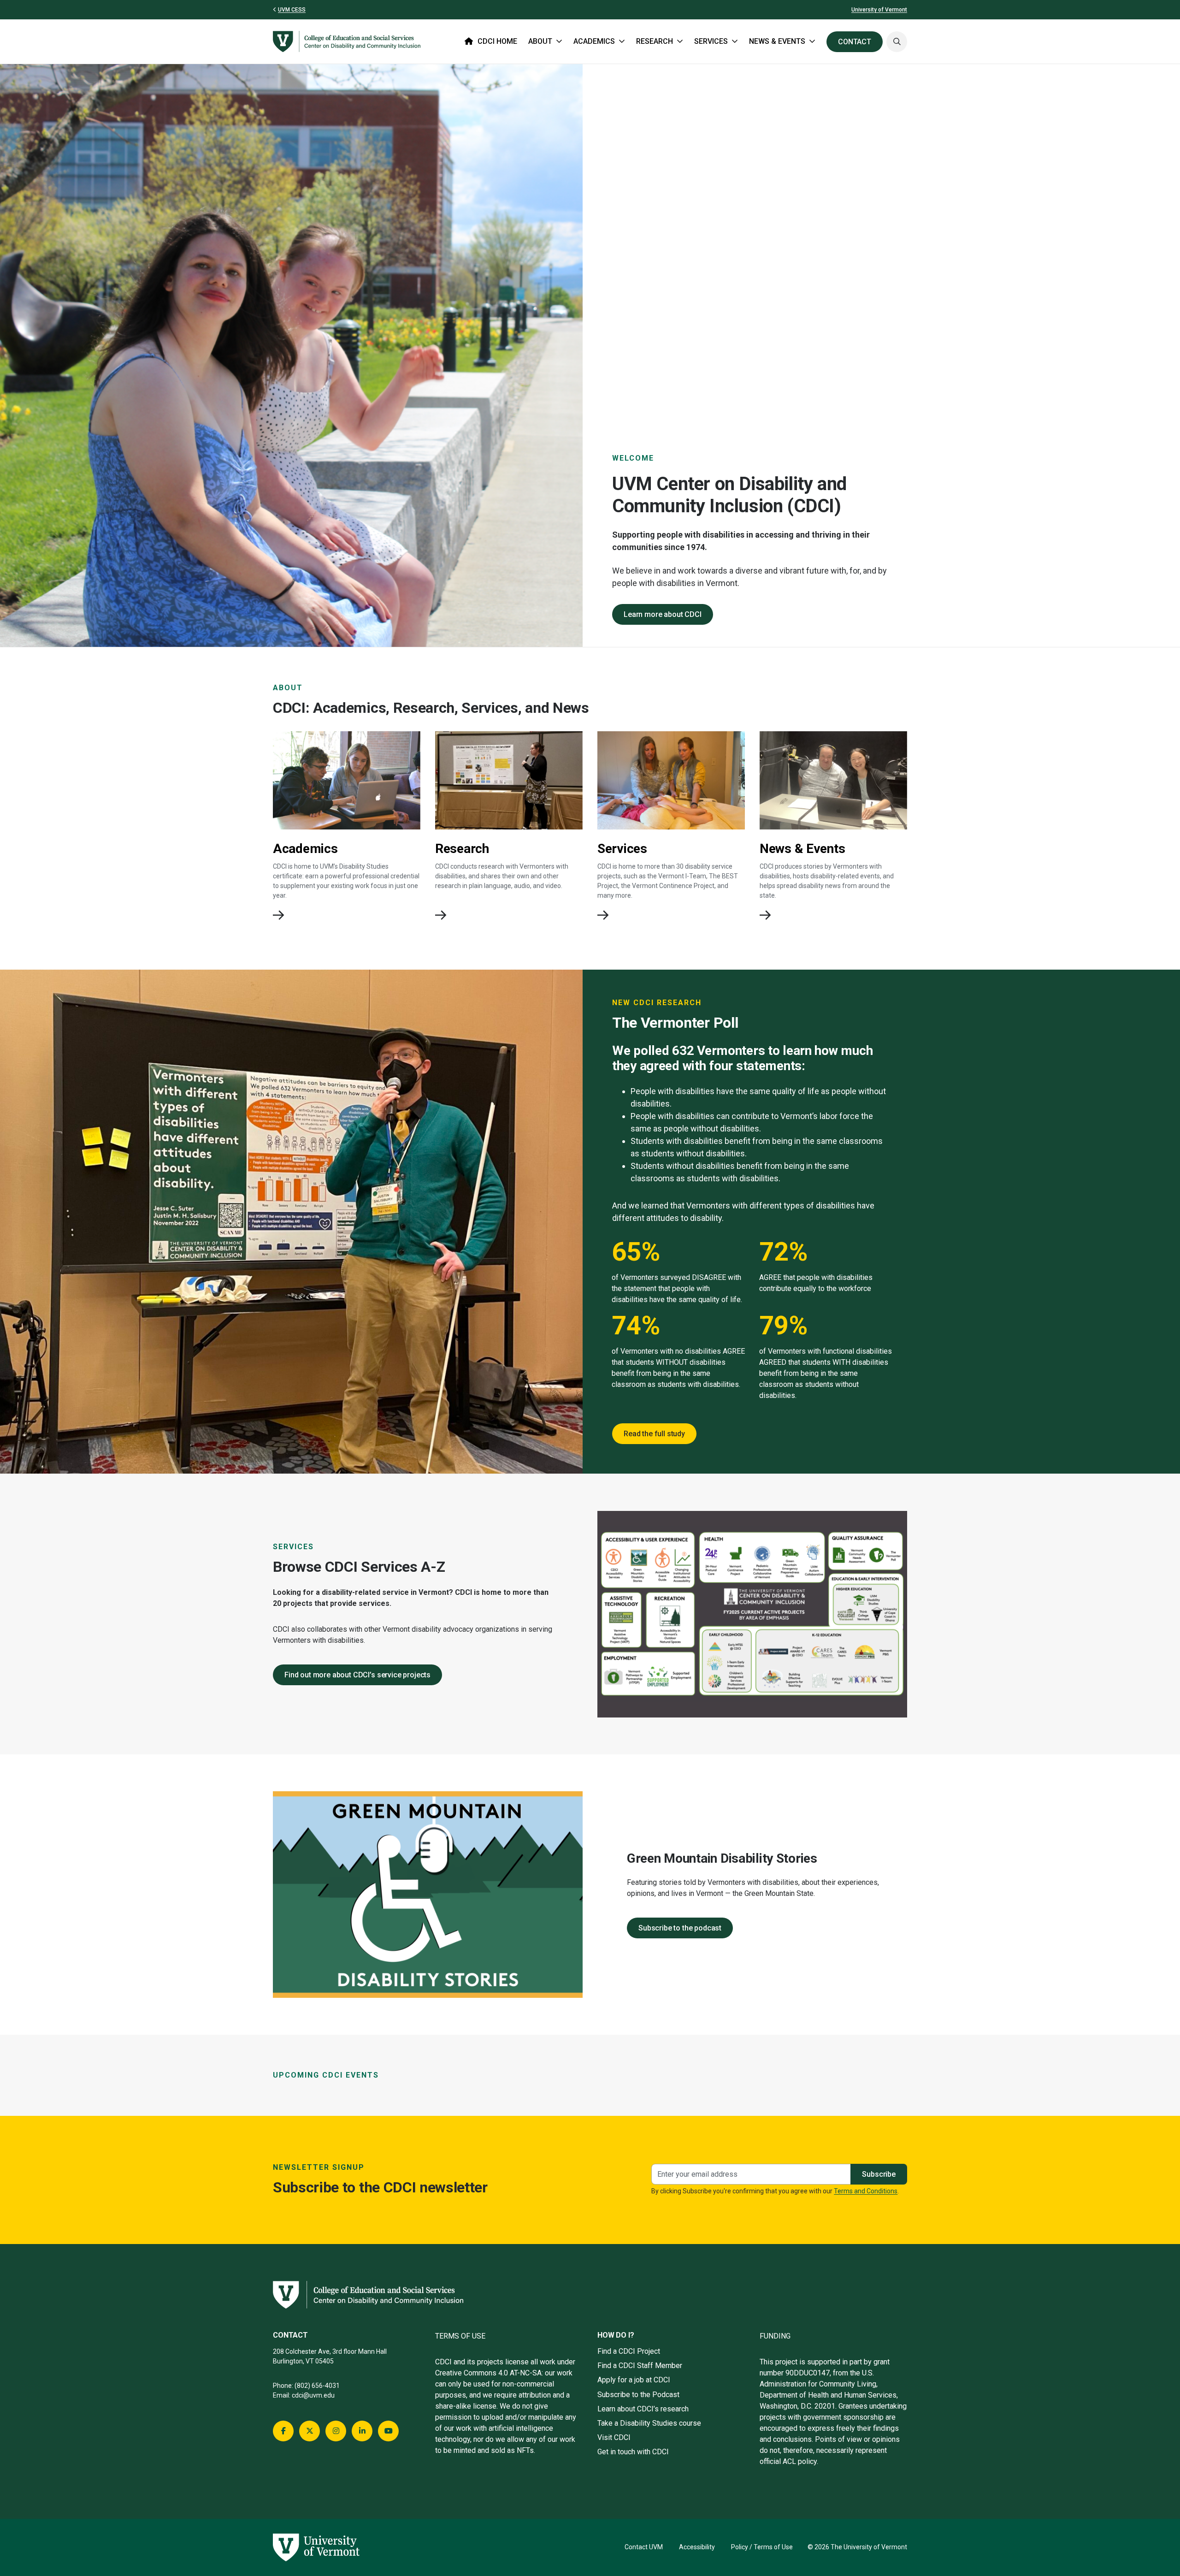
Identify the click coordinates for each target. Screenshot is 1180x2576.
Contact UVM (644, 2547)
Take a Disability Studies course (649, 2423)
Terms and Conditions (866, 2191)
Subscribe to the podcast (680, 1928)
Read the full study (654, 1434)
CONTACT (855, 42)
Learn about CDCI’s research (643, 2409)
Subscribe (879, 2174)
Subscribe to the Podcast (638, 2395)
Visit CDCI (614, 2437)
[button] (897, 42)
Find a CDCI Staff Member (640, 2366)
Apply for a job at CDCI (634, 2380)
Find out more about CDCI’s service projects (357, 1675)
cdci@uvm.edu (313, 2395)
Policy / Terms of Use (762, 2547)
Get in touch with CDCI (633, 2452)
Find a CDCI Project (629, 2351)
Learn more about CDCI (663, 614)
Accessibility (697, 2547)
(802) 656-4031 (317, 2386)
